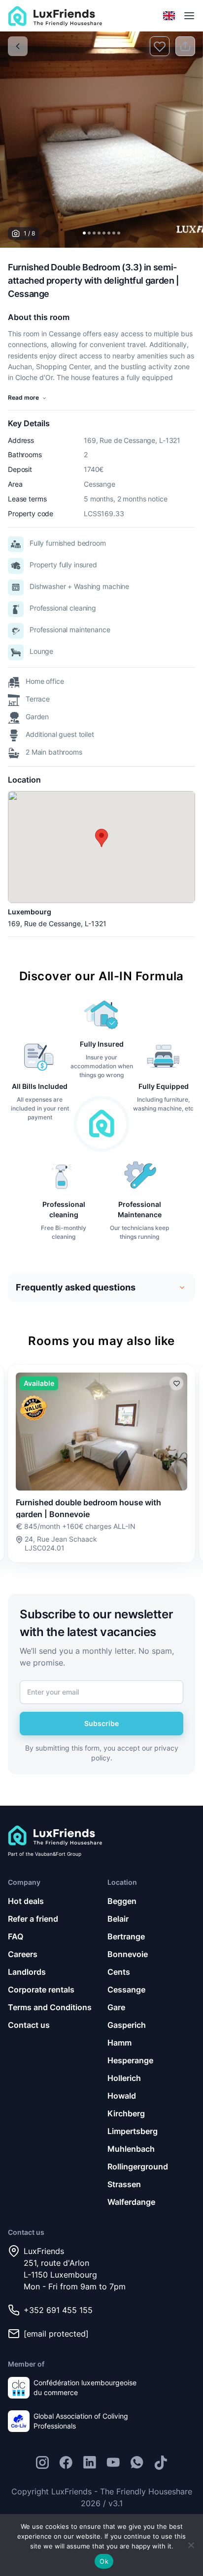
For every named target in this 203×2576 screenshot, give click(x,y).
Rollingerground (138, 2166)
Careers (23, 1954)
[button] (84, 233)
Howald (122, 2096)
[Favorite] (160, 46)
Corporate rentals (41, 1990)
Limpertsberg (133, 2131)
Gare (116, 2007)
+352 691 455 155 (58, 2310)
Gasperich (127, 2025)
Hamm (119, 2043)
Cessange (126, 1990)
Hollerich (124, 2078)
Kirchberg (126, 2113)
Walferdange (131, 2202)
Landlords (27, 1972)
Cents (119, 1972)
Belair (118, 1919)
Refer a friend (33, 1919)
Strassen (124, 2184)
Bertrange (126, 1936)
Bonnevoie (128, 1954)
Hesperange (130, 2060)
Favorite (160, 46)
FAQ (16, 1936)
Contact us (29, 2025)
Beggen (122, 1901)
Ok (104, 2561)
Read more (23, 397)
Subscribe (101, 1723)
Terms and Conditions (50, 2007)
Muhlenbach (131, 2149)
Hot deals (26, 1901)
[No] (191, 2545)
